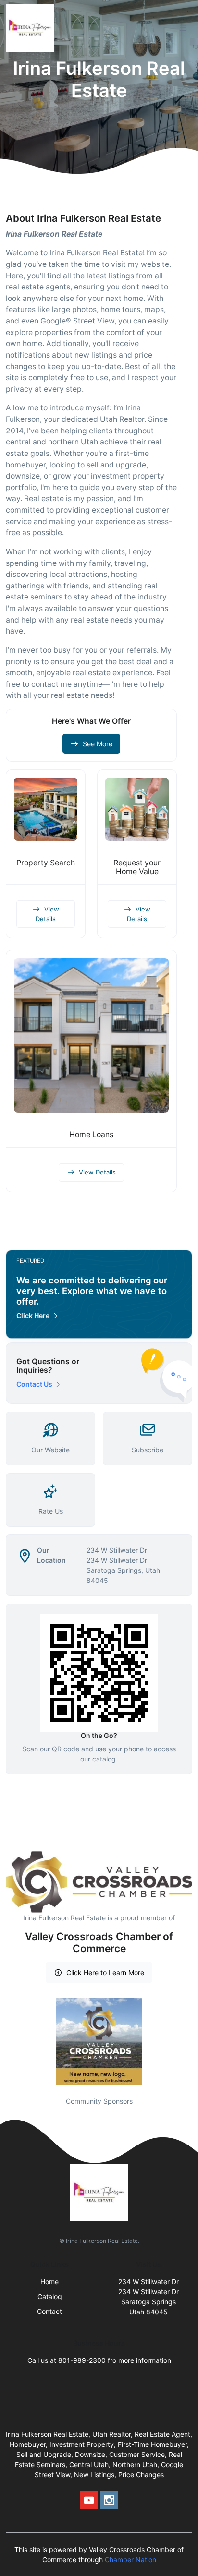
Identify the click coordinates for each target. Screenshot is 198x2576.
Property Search (46, 863)
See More (98, 744)
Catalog (50, 2296)
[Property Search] (46, 809)
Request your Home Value (137, 867)
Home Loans (91, 1134)
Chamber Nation (130, 2559)
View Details (47, 914)
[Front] (32, 28)
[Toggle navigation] (183, 28)
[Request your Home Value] (137, 809)
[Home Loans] (91, 1035)
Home (49, 2282)
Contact (49, 2311)
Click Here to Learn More (105, 1972)
